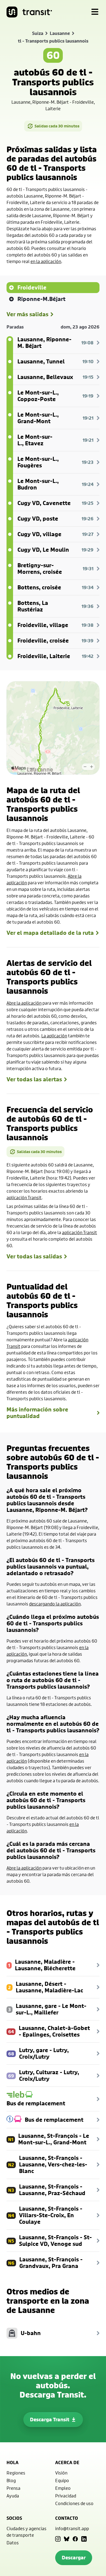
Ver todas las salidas (34, 1256)
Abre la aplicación (24, 1003)
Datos (13, 2543)
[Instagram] (58, 2539)
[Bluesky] (67, 2539)
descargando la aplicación (55, 1604)
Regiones (16, 2473)
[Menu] (95, 12)
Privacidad (66, 2496)
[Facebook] (75, 2539)
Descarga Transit (50, 2420)
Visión (61, 2473)
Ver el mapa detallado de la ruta (50, 933)
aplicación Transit (24, 1197)
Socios (14, 2518)
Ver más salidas (27, 314)
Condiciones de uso (74, 2503)
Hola (13, 2462)
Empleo (63, 2488)
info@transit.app (72, 2528)
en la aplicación (46, 261)
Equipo (62, 2480)
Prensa (13, 2488)
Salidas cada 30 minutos (57, 126)
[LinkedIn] (84, 2539)
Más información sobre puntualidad (37, 1413)
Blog (11, 2480)
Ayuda (13, 2496)
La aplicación (54, 1036)
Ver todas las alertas (34, 1079)
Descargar (74, 2558)
